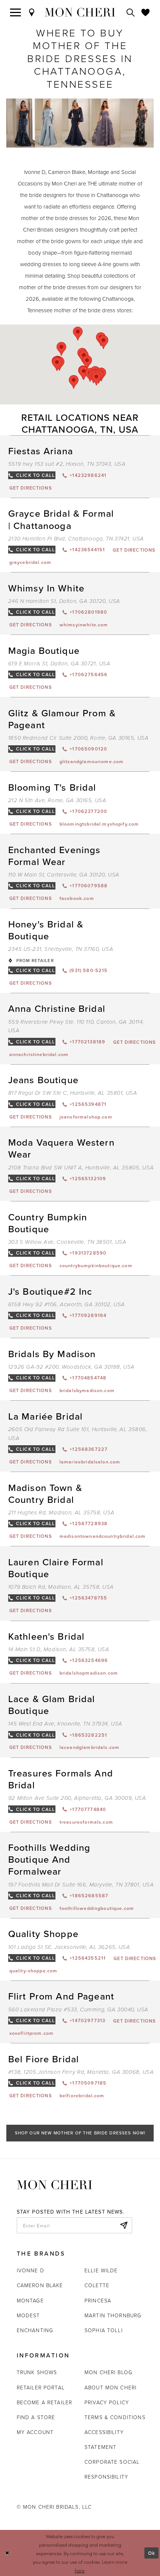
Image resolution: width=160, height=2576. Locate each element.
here (80, 2570)
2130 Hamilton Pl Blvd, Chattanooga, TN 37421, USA (76, 539)
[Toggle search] (131, 12)
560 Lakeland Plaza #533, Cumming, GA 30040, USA (78, 2010)
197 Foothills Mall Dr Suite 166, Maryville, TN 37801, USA (81, 1885)
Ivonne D (31, 2270)
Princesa (98, 2300)
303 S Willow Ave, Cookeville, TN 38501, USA (67, 1242)
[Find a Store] (32, 12)
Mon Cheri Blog (108, 2372)
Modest (28, 2315)
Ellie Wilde (101, 2270)
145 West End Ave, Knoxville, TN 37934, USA (65, 1724)
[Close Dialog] (7, 2553)
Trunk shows (37, 2372)
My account (35, 2432)
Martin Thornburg (113, 2315)
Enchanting (35, 2330)
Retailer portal (41, 2387)
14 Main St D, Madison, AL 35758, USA (59, 1649)
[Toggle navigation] (16, 12)
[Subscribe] (124, 2225)
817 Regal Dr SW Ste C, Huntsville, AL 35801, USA (73, 1093)
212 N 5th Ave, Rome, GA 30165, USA (57, 800)
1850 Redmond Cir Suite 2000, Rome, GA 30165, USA (79, 738)
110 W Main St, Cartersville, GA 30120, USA (64, 875)
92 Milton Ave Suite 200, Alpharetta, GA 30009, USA (77, 1798)
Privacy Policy (107, 2402)
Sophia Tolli (104, 2330)
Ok (152, 2553)
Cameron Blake (40, 2285)
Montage (30, 2300)
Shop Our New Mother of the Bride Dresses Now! (80, 2133)
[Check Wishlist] (146, 12)
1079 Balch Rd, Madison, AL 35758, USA (61, 1587)
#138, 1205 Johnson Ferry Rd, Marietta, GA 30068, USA (81, 2072)
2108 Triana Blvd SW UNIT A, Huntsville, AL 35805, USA (81, 1168)
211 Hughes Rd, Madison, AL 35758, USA (61, 1513)
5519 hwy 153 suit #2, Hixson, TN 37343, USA (67, 464)
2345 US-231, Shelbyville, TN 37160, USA (61, 949)
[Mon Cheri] (55, 2184)
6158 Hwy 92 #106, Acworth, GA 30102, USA (67, 1305)
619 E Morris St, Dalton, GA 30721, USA (59, 664)
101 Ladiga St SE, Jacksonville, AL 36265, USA (69, 1947)
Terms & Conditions (115, 2417)
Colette (97, 2285)
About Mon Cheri (111, 2387)
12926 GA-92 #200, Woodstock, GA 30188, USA (71, 1367)
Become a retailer (45, 2402)
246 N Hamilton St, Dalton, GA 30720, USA (64, 601)
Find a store (36, 2417)
